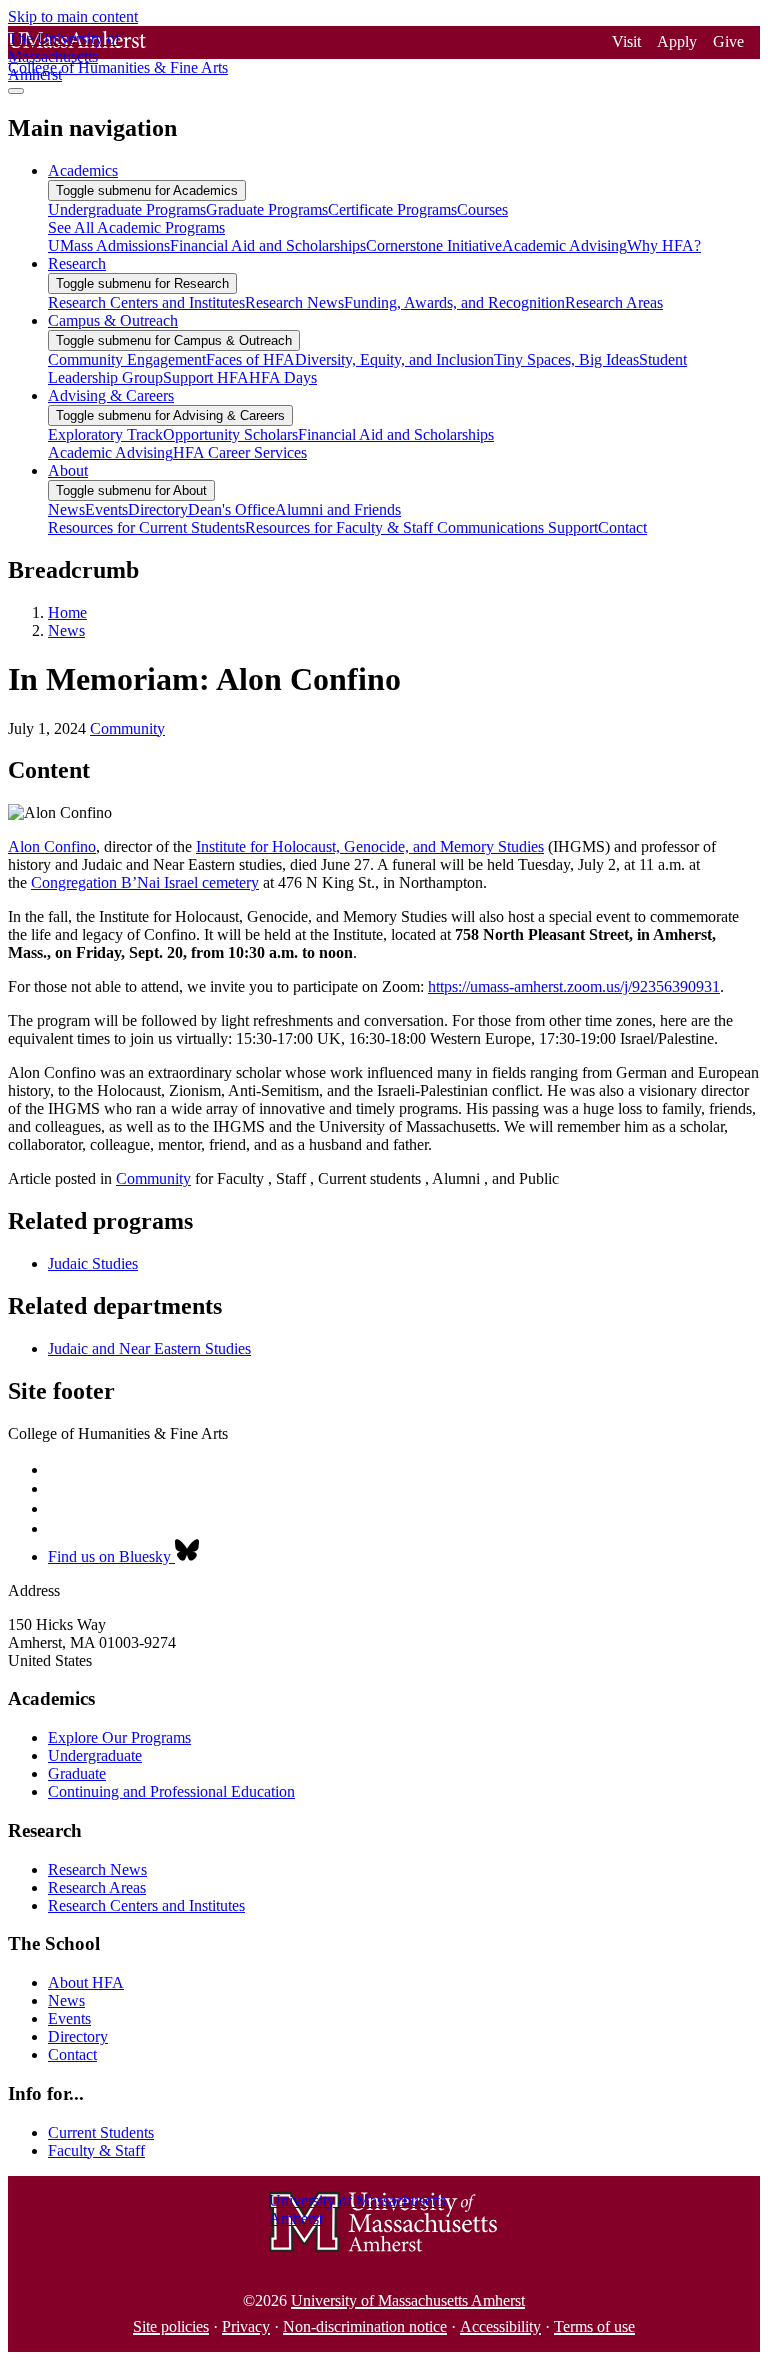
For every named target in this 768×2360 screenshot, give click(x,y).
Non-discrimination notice (365, 2326)
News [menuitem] (66, 509)
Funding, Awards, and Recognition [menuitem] (454, 302)
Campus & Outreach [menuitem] (113, 320)
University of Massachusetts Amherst (408, 2300)
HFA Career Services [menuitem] (240, 452)
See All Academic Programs (136, 227)
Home (67, 612)
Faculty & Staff (96, 2150)
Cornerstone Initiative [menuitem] (434, 245)
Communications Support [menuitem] (517, 527)
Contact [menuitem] (622, 527)
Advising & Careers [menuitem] (111, 395)
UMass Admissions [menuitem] (109, 245)
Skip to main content (73, 16)
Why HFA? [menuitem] (664, 245)
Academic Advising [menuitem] (564, 245)
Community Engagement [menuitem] (127, 359)
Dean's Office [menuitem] (231, 509)
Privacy (246, 2326)
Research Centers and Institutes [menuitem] (146, 302)
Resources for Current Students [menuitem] (146, 527)
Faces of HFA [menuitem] (250, 359)
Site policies (171, 2326)
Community (127, 728)
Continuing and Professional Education (171, 1791)
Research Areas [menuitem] (614, 302)
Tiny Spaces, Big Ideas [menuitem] (566, 359)
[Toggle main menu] (16, 91)
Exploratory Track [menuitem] (105, 434)
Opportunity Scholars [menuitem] (230, 434)
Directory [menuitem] (158, 509)
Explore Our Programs (119, 1737)
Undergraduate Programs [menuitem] (127, 209)
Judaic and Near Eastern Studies (149, 1348)
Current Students (101, 2132)
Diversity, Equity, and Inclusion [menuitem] (394, 359)
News (66, 630)
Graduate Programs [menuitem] (267, 209)
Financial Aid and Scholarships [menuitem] (268, 245)
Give (728, 41)
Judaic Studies (93, 1263)
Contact (72, 2054)
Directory (78, 2036)
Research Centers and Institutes (146, 1905)
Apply (677, 41)
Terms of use (594, 2326)
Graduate (77, 1773)
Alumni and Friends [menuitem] (338, 509)
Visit (626, 41)
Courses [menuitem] (482, 209)
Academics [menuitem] (83, 170)
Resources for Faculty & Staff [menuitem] (341, 527)
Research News (97, 1869)
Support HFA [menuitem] (206, 377)
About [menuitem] (68, 470)
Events (69, 2018)
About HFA (86, 1982)
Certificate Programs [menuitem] (392, 209)
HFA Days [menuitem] (283, 377)
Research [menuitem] (77, 263)
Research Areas (97, 1887)
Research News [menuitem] (294, 302)
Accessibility (500, 2326)
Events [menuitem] (106, 509)
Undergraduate (95, 1755)
